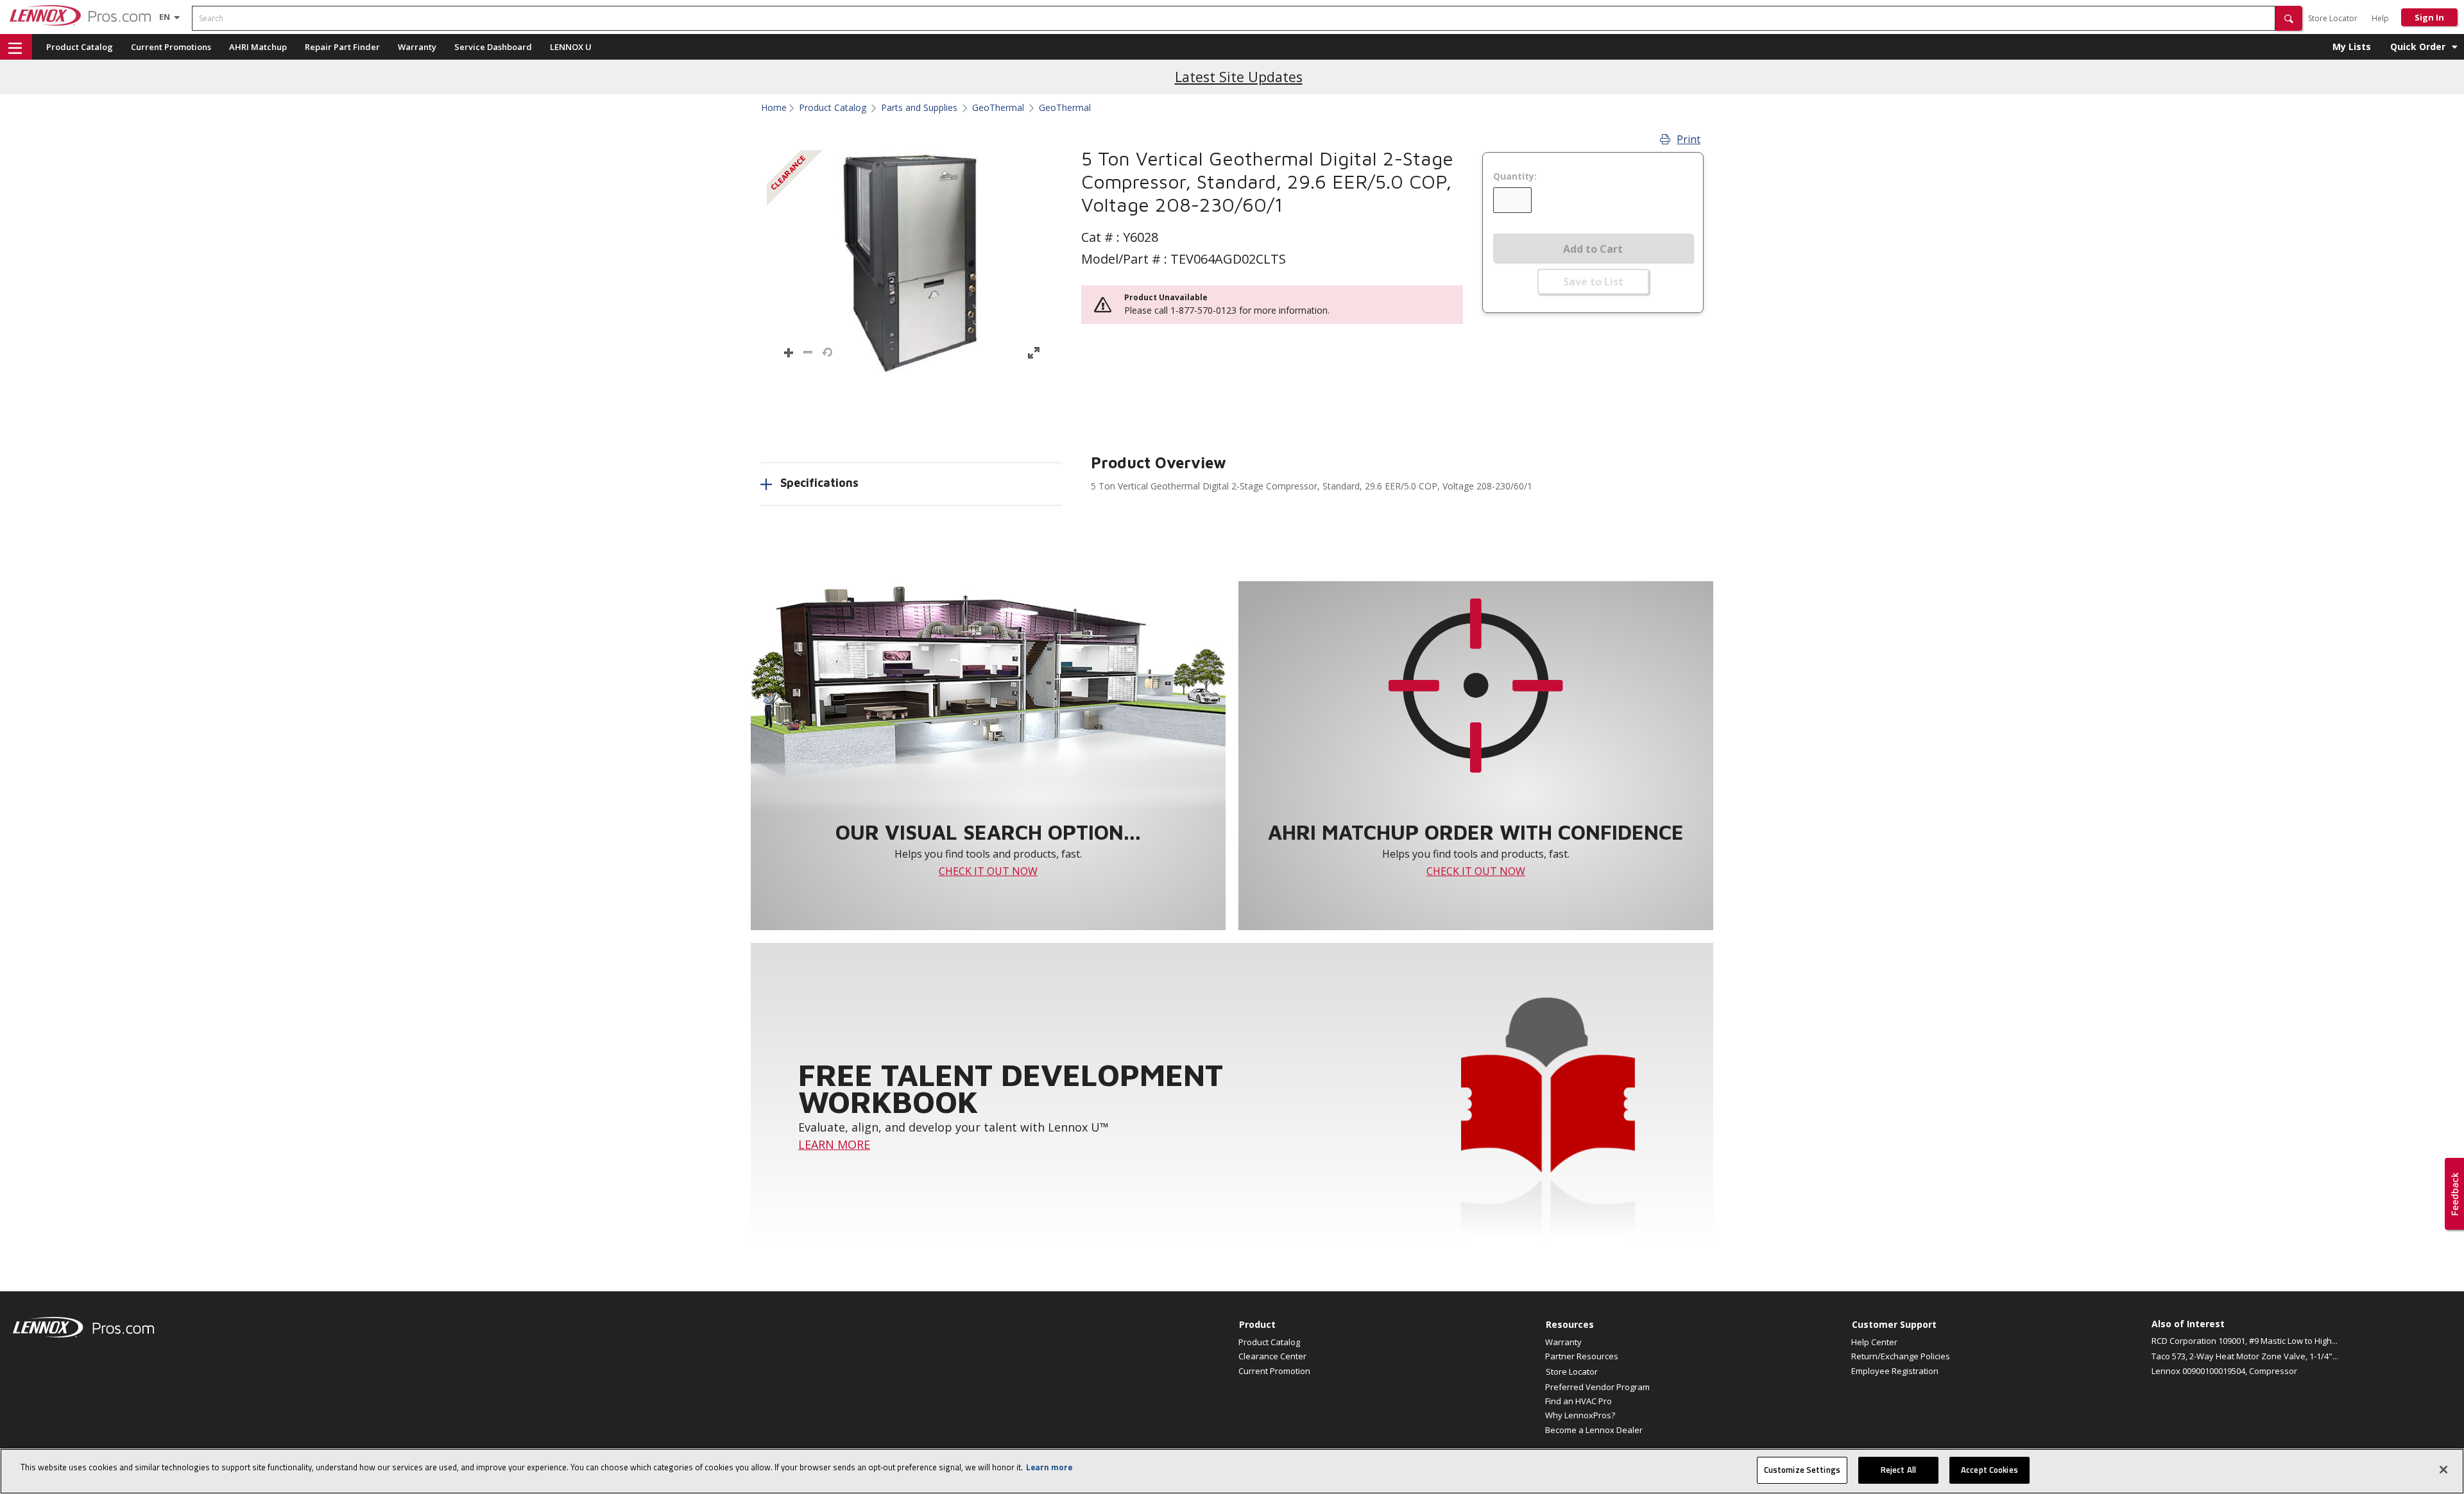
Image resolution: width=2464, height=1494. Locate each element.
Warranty (417, 47)
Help (2380, 18)
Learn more (1049, 1467)
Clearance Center (1272, 1356)
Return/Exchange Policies (1901, 1356)
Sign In (2429, 17)
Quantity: (1515, 176)
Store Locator (2333, 18)
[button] (2289, 18)
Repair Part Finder (342, 47)
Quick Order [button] (2418, 47)
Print (1689, 139)
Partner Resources (1582, 1356)
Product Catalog (80, 47)
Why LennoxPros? (1580, 1415)
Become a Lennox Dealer (1594, 1430)
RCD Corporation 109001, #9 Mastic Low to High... (2245, 1341)
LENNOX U (571, 47)
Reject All (1898, 1470)
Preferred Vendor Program (1597, 1387)
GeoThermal (998, 108)
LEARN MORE (834, 1144)
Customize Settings (1802, 1470)
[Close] (2443, 1470)
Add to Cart (1593, 249)
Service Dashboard (493, 47)
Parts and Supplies (919, 108)
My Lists (2352, 47)
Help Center (1874, 1342)
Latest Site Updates (1239, 77)
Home (774, 108)
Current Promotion (1274, 1371)
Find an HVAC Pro (1579, 1401)
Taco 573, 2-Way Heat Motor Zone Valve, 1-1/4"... (2245, 1356)
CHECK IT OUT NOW (988, 871)
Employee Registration (1895, 1371)
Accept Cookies (1989, 1470)
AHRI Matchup (258, 47)
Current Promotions (171, 47)
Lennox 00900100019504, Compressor (2224, 1371)
